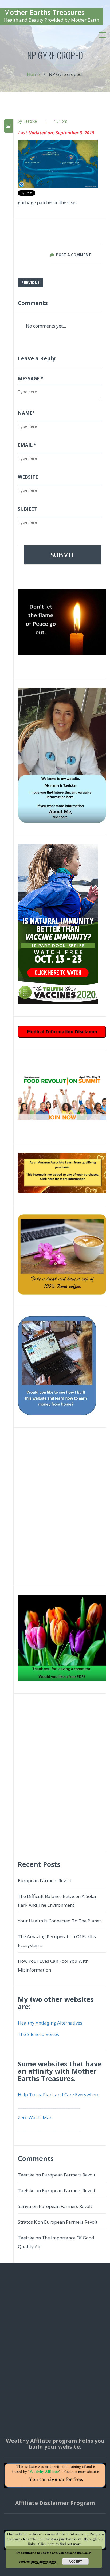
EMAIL (27, 445)
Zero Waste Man (35, 2117)
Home (33, 74)
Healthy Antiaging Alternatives (50, 2023)
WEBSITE (28, 477)
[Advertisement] (55, 1509)
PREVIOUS (30, 282)
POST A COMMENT (74, 255)
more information (44, 2561)
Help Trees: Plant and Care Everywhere (59, 2095)
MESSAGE (30, 379)
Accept (75, 2561)
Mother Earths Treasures (44, 12)
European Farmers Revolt (45, 1880)
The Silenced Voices (38, 2034)
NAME (26, 413)
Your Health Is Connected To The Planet (59, 1921)
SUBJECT (27, 509)
